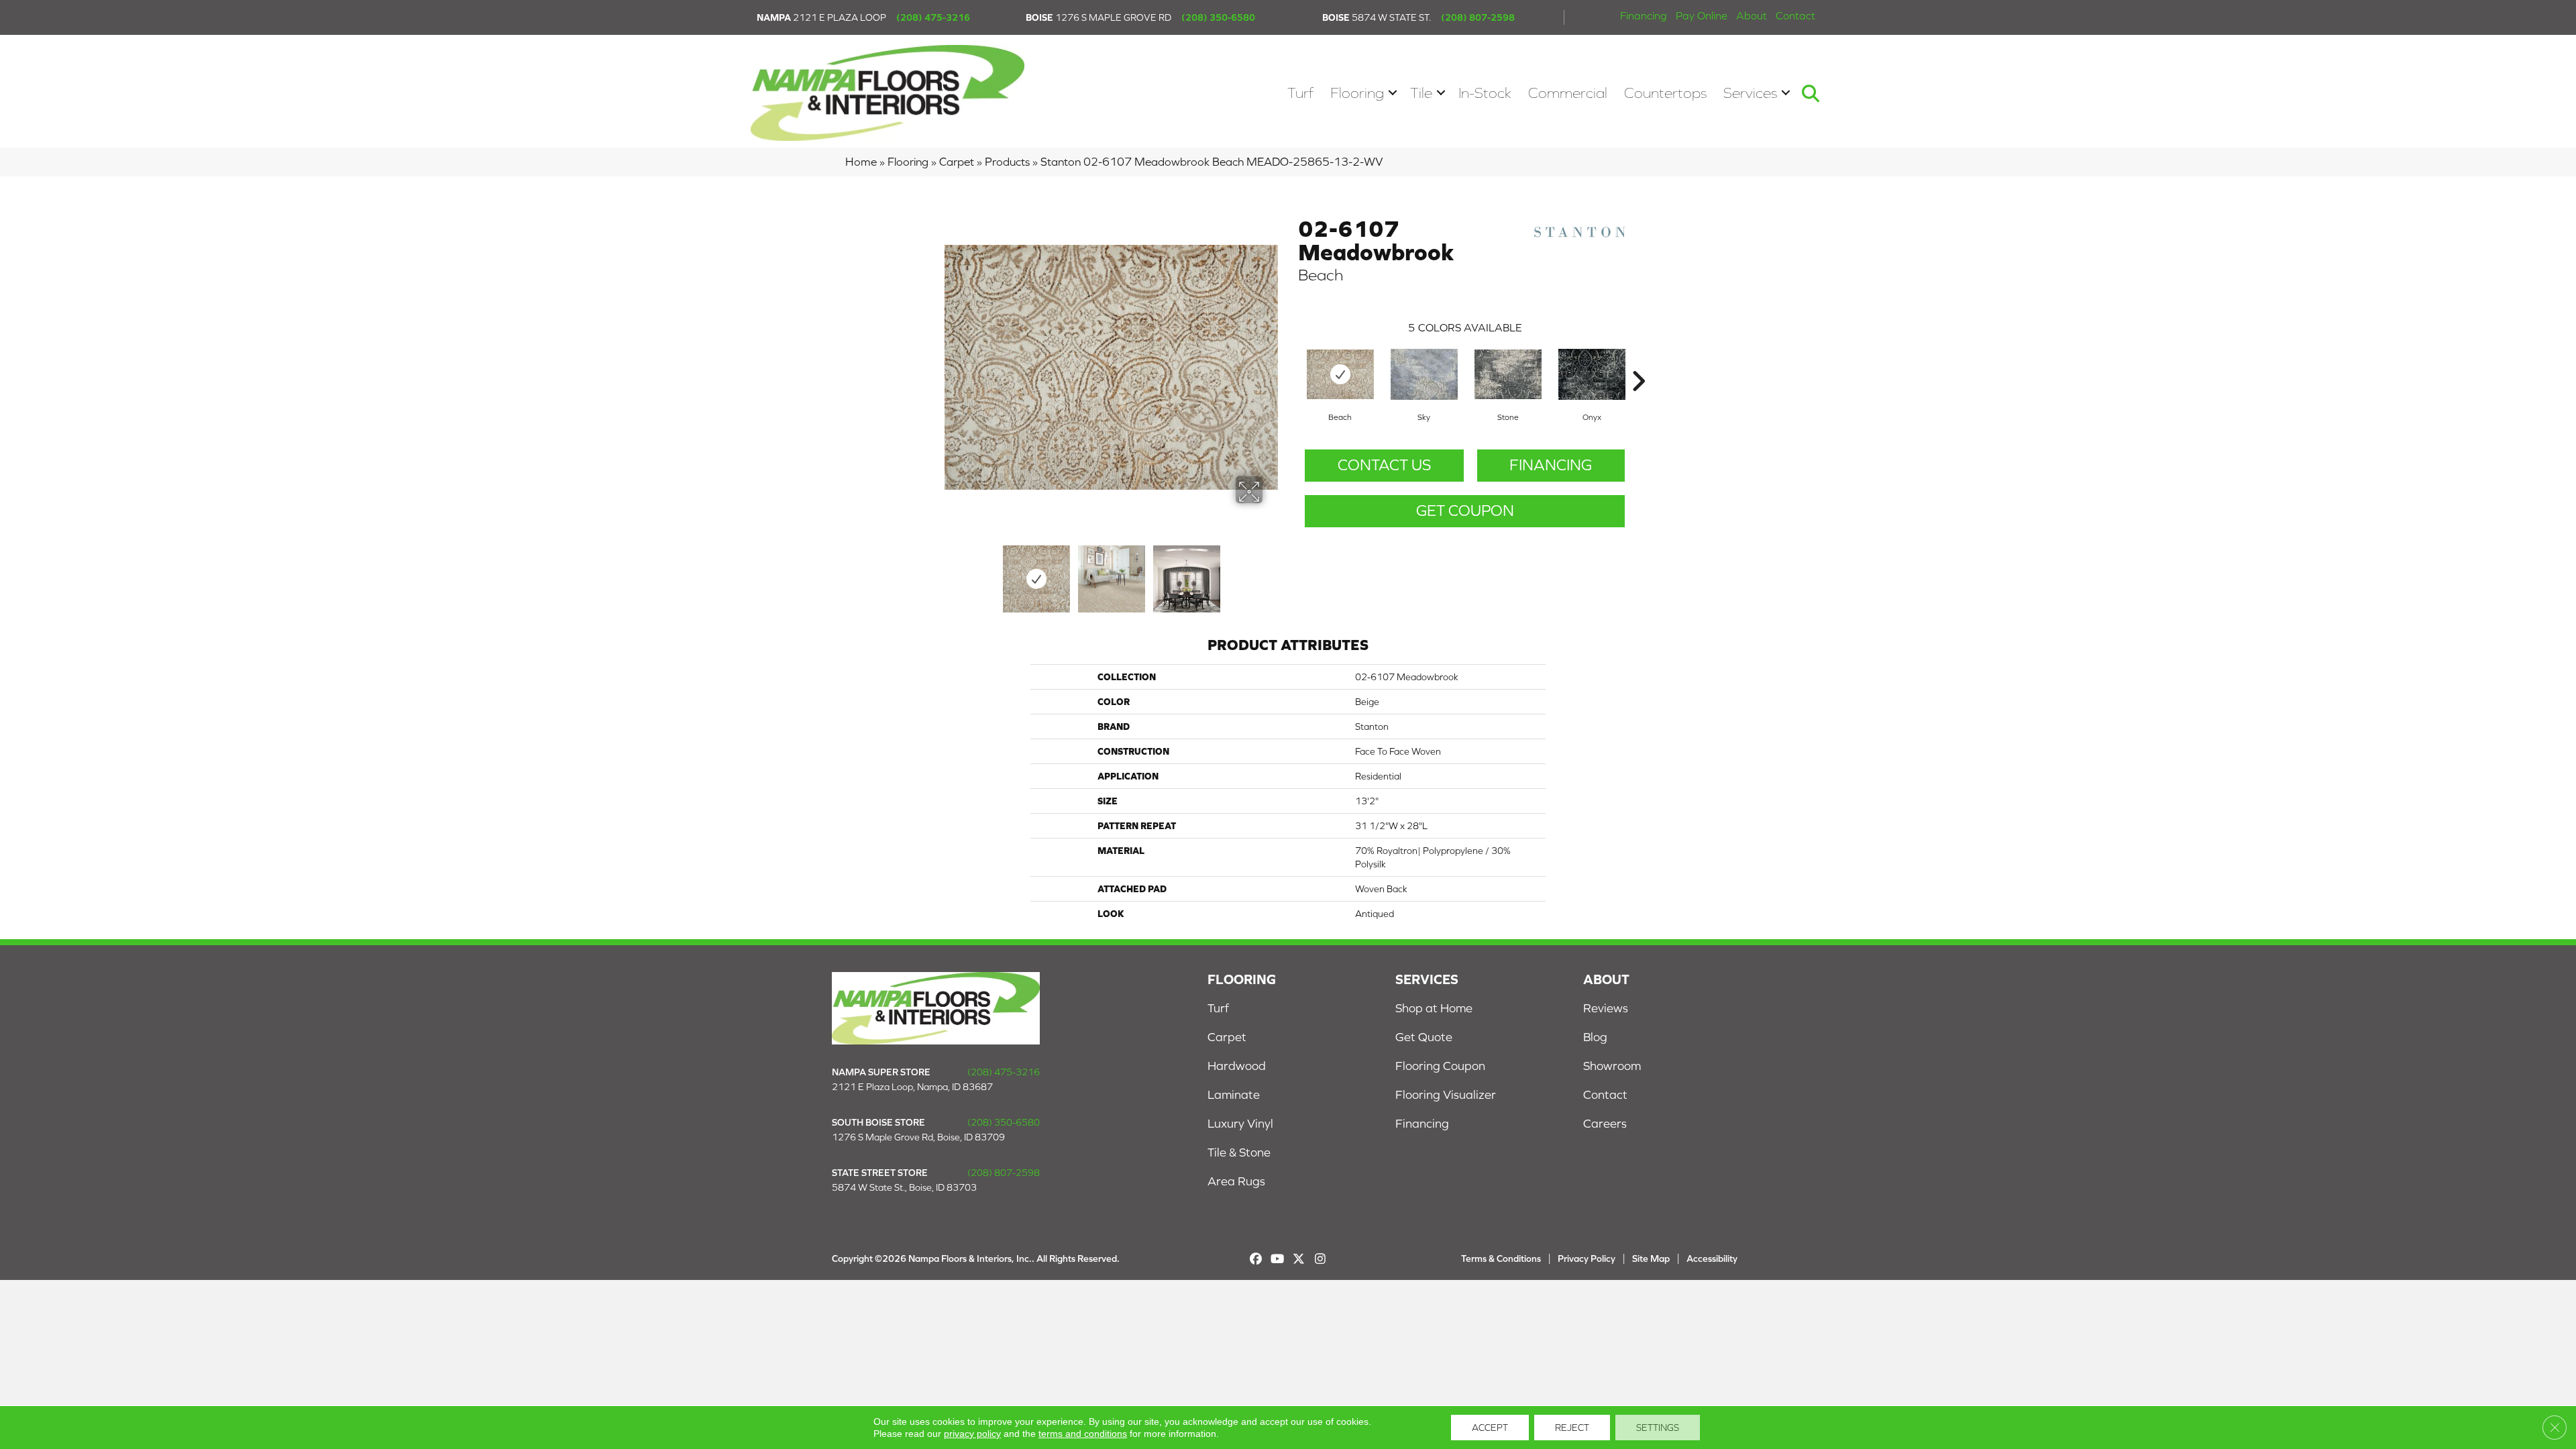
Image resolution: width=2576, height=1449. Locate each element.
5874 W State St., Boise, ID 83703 (904, 1187)
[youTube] (1278, 1259)
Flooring (1357, 93)
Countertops (1665, 93)
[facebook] (1256, 1259)
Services (1750, 93)
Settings (1658, 1428)
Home (861, 162)
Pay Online (1702, 15)
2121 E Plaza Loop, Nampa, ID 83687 (912, 1087)
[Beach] (1340, 374)
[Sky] (1424, 374)
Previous (951, 572)
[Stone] (1508, 374)
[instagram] (1321, 1259)
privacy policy (972, 1434)
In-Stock (1485, 93)
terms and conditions (1083, 1434)
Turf (1300, 93)
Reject (1572, 1428)
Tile (1421, 93)
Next (1271, 572)
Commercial (1568, 93)
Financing (1644, 15)
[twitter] (1299, 1259)
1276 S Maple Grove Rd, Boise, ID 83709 (918, 1137)
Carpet (957, 162)
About (1752, 15)
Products (1007, 162)
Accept (1490, 1428)
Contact (1795, 15)
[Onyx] (1592, 374)
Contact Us (1384, 465)
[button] (1393, 93)
